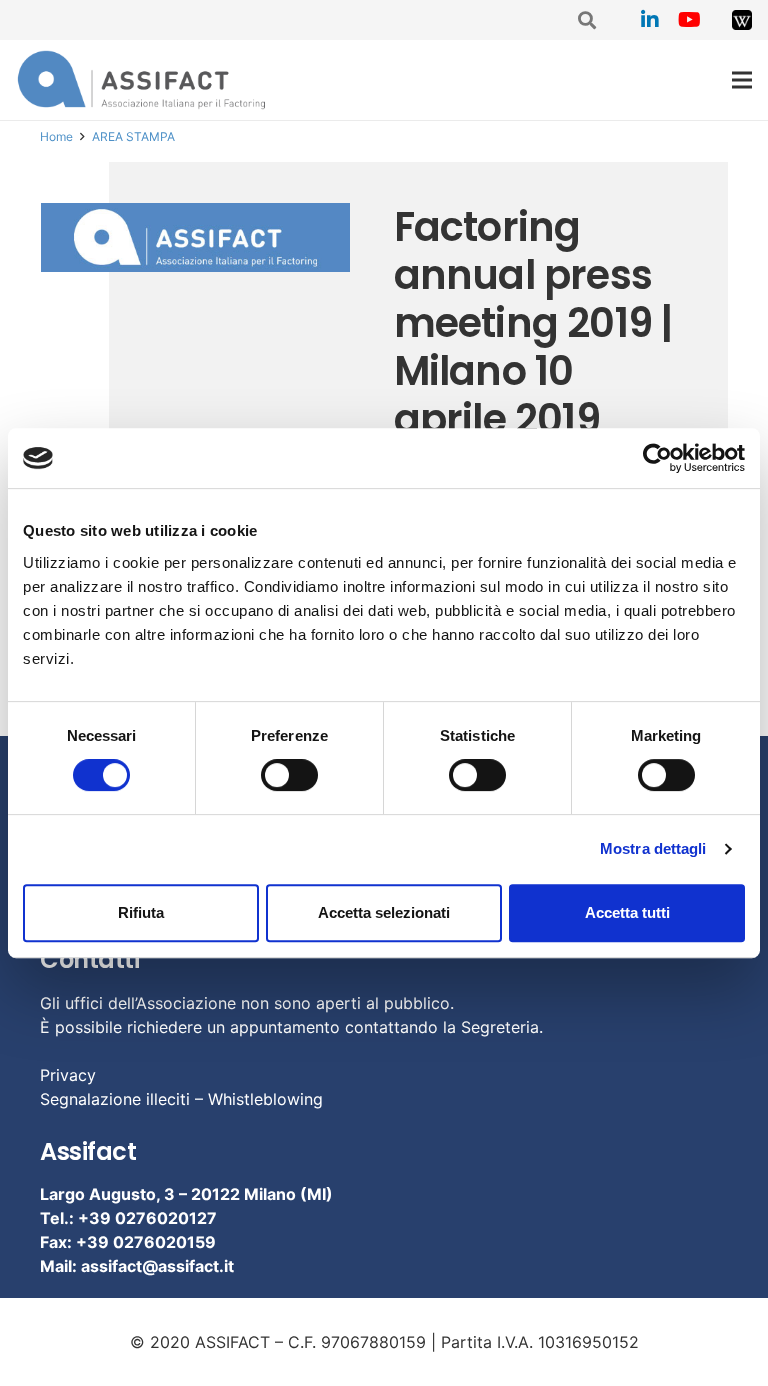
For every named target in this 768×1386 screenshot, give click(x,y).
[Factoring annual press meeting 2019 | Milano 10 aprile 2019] (196, 237)
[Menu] (742, 80)
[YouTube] (690, 20)
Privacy (68, 1075)
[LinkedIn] (650, 20)
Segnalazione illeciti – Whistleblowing (181, 1099)
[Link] (742, 20)
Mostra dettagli (653, 848)
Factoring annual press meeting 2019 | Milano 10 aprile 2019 (533, 323)
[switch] (289, 775)
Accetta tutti (627, 912)
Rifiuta (141, 912)
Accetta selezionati (384, 912)
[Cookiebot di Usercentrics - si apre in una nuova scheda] (657, 458)
